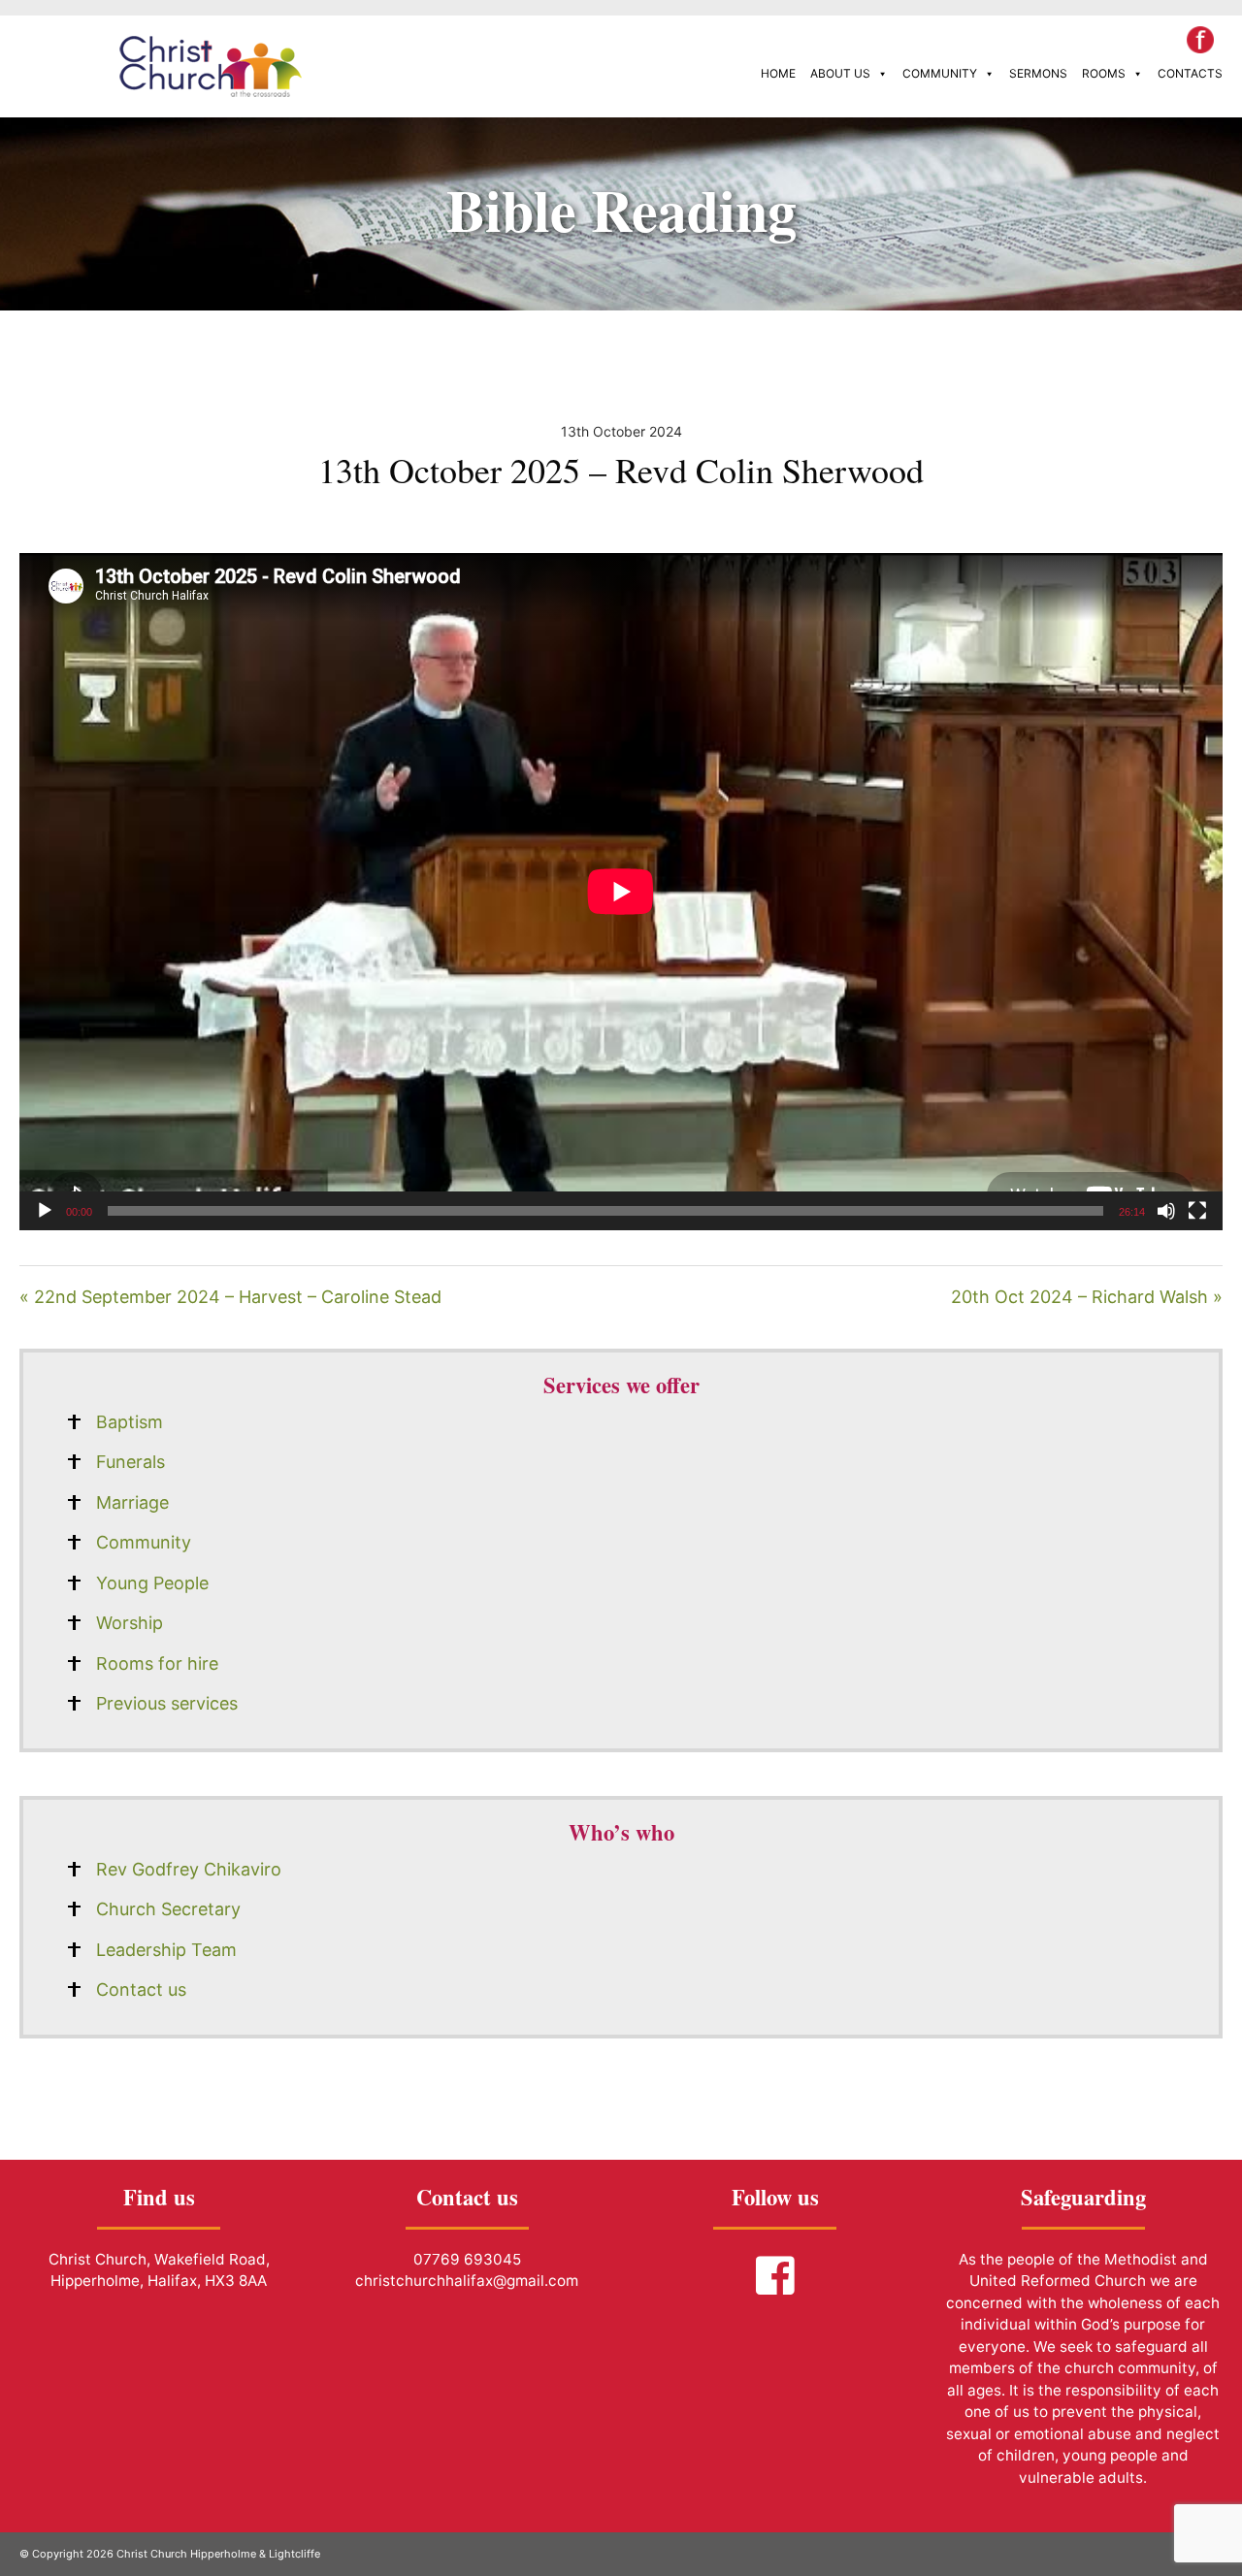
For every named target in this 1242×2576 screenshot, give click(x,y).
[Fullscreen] (1197, 1211)
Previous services (167, 1703)
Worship (130, 1623)
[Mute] (1166, 1211)
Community (940, 73)
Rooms (1104, 73)
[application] (621, 892)
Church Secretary (168, 1909)
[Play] (45, 1211)
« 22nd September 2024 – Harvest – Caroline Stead (230, 1297)
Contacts (1190, 73)
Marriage (132, 1502)
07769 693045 (467, 2259)
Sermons (1038, 73)
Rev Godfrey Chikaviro (189, 1869)
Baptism (130, 1422)
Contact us (141, 1989)
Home (778, 73)
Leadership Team (166, 1950)
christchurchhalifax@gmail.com (467, 2281)
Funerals (131, 1462)
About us (840, 73)
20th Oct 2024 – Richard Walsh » (1087, 1297)
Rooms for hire (157, 1663)
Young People (152, 1583)
